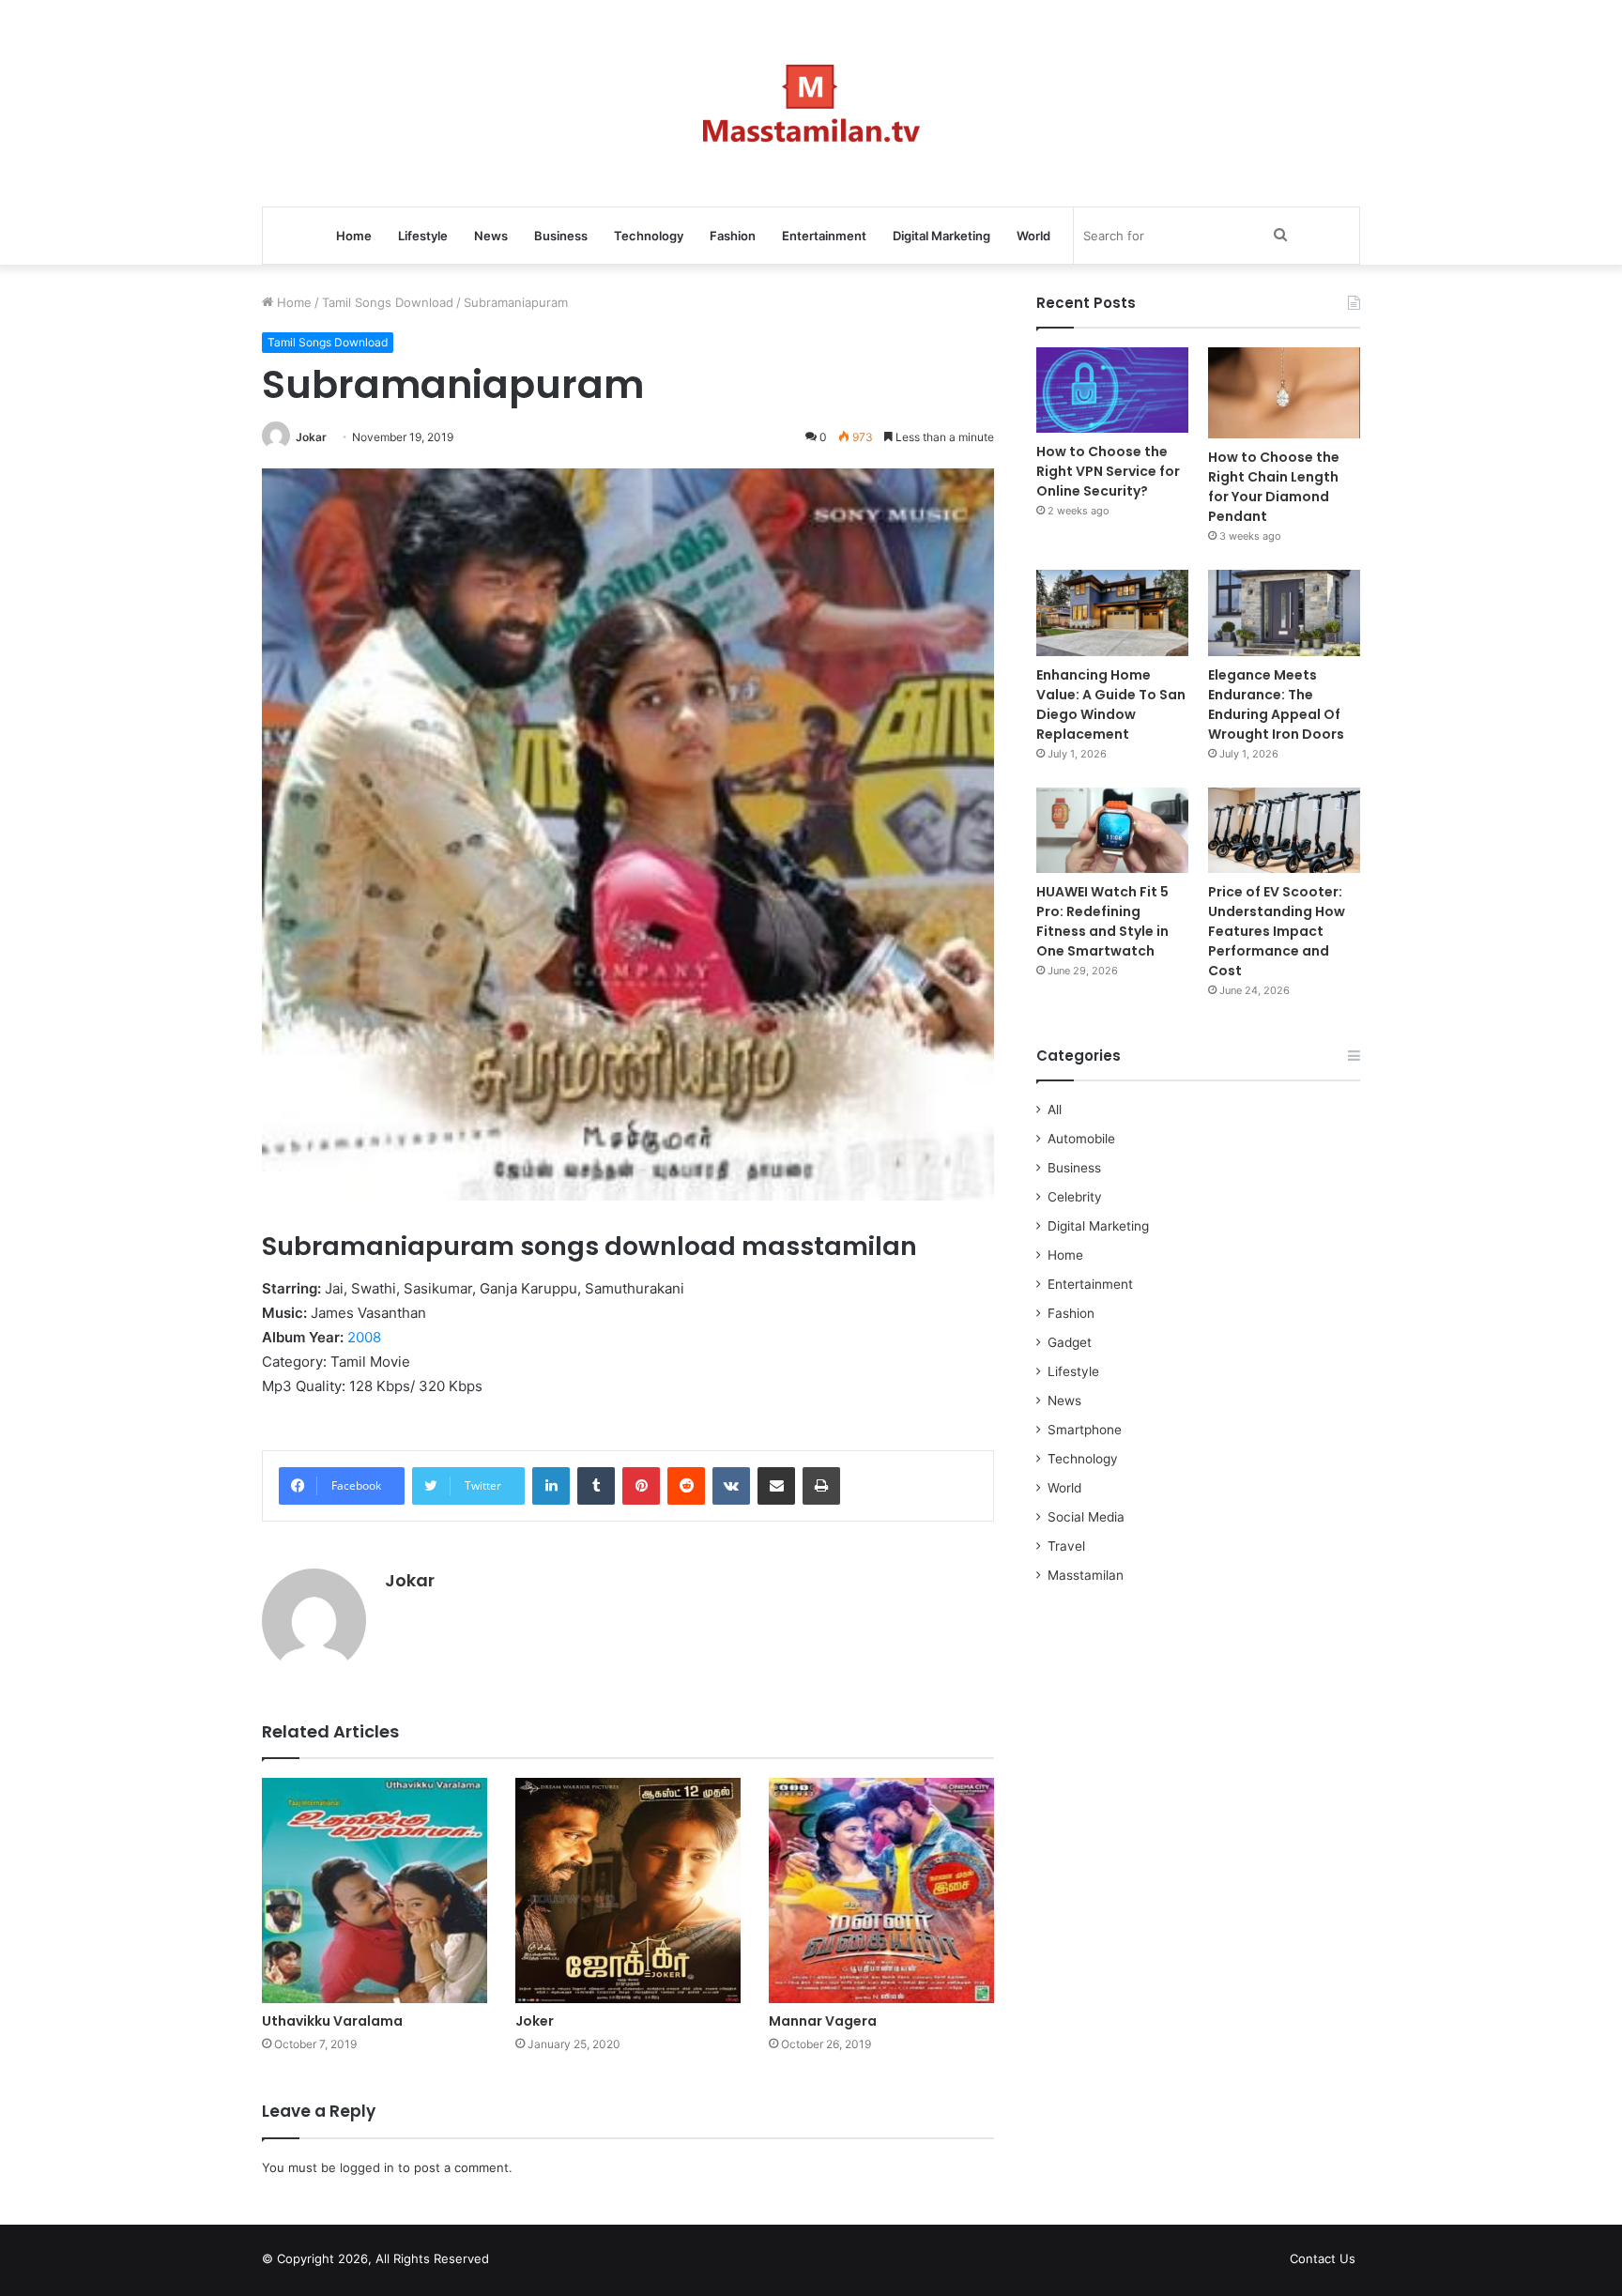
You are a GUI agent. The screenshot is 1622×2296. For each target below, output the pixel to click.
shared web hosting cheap (550, 2262)
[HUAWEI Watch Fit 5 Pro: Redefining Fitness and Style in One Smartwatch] (1112, 830)
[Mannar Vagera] (881, 1890)
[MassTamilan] (811, 103)
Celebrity (1075, 1197)
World (1033, 236)
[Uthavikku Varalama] (375, 1890)
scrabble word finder (515, 2262)
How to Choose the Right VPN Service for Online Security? (1108, 471)
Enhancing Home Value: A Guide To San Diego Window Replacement (1111, 704)
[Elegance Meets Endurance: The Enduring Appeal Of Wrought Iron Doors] (1284, 612)
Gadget (1070, 1342)
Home (354, 236)
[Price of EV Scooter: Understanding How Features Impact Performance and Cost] (1284, 830)
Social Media (1086, 1517)
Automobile (1081, 1139)
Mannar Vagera (823, 2021)
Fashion (733, 236)
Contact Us (1323, 2258)
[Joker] (628, 1890)
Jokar (311, 437)
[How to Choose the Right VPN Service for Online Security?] (1112, 390)
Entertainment (824, 236)
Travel (1066, 1546)
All (1055, 1110)
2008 (364, 1337)
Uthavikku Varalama (332, 2021)
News (491, 236)
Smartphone (1085, 1430)
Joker (535, 2021)
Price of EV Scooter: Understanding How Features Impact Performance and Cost (1277, 931)
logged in (367, 2167)
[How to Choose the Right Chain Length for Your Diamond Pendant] (1284, 393)
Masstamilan (1086, 1575)
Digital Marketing (941, 236)
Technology (649, 236)
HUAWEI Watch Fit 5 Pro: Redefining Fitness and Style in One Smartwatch (1102, 921)
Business (561, 236)
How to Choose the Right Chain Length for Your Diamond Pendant (1274, 487)
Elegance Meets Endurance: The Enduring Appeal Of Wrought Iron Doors (1276, 704)
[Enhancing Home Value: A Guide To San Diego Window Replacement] (1112, 612)
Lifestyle (423, 236)
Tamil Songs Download (388, 302)
